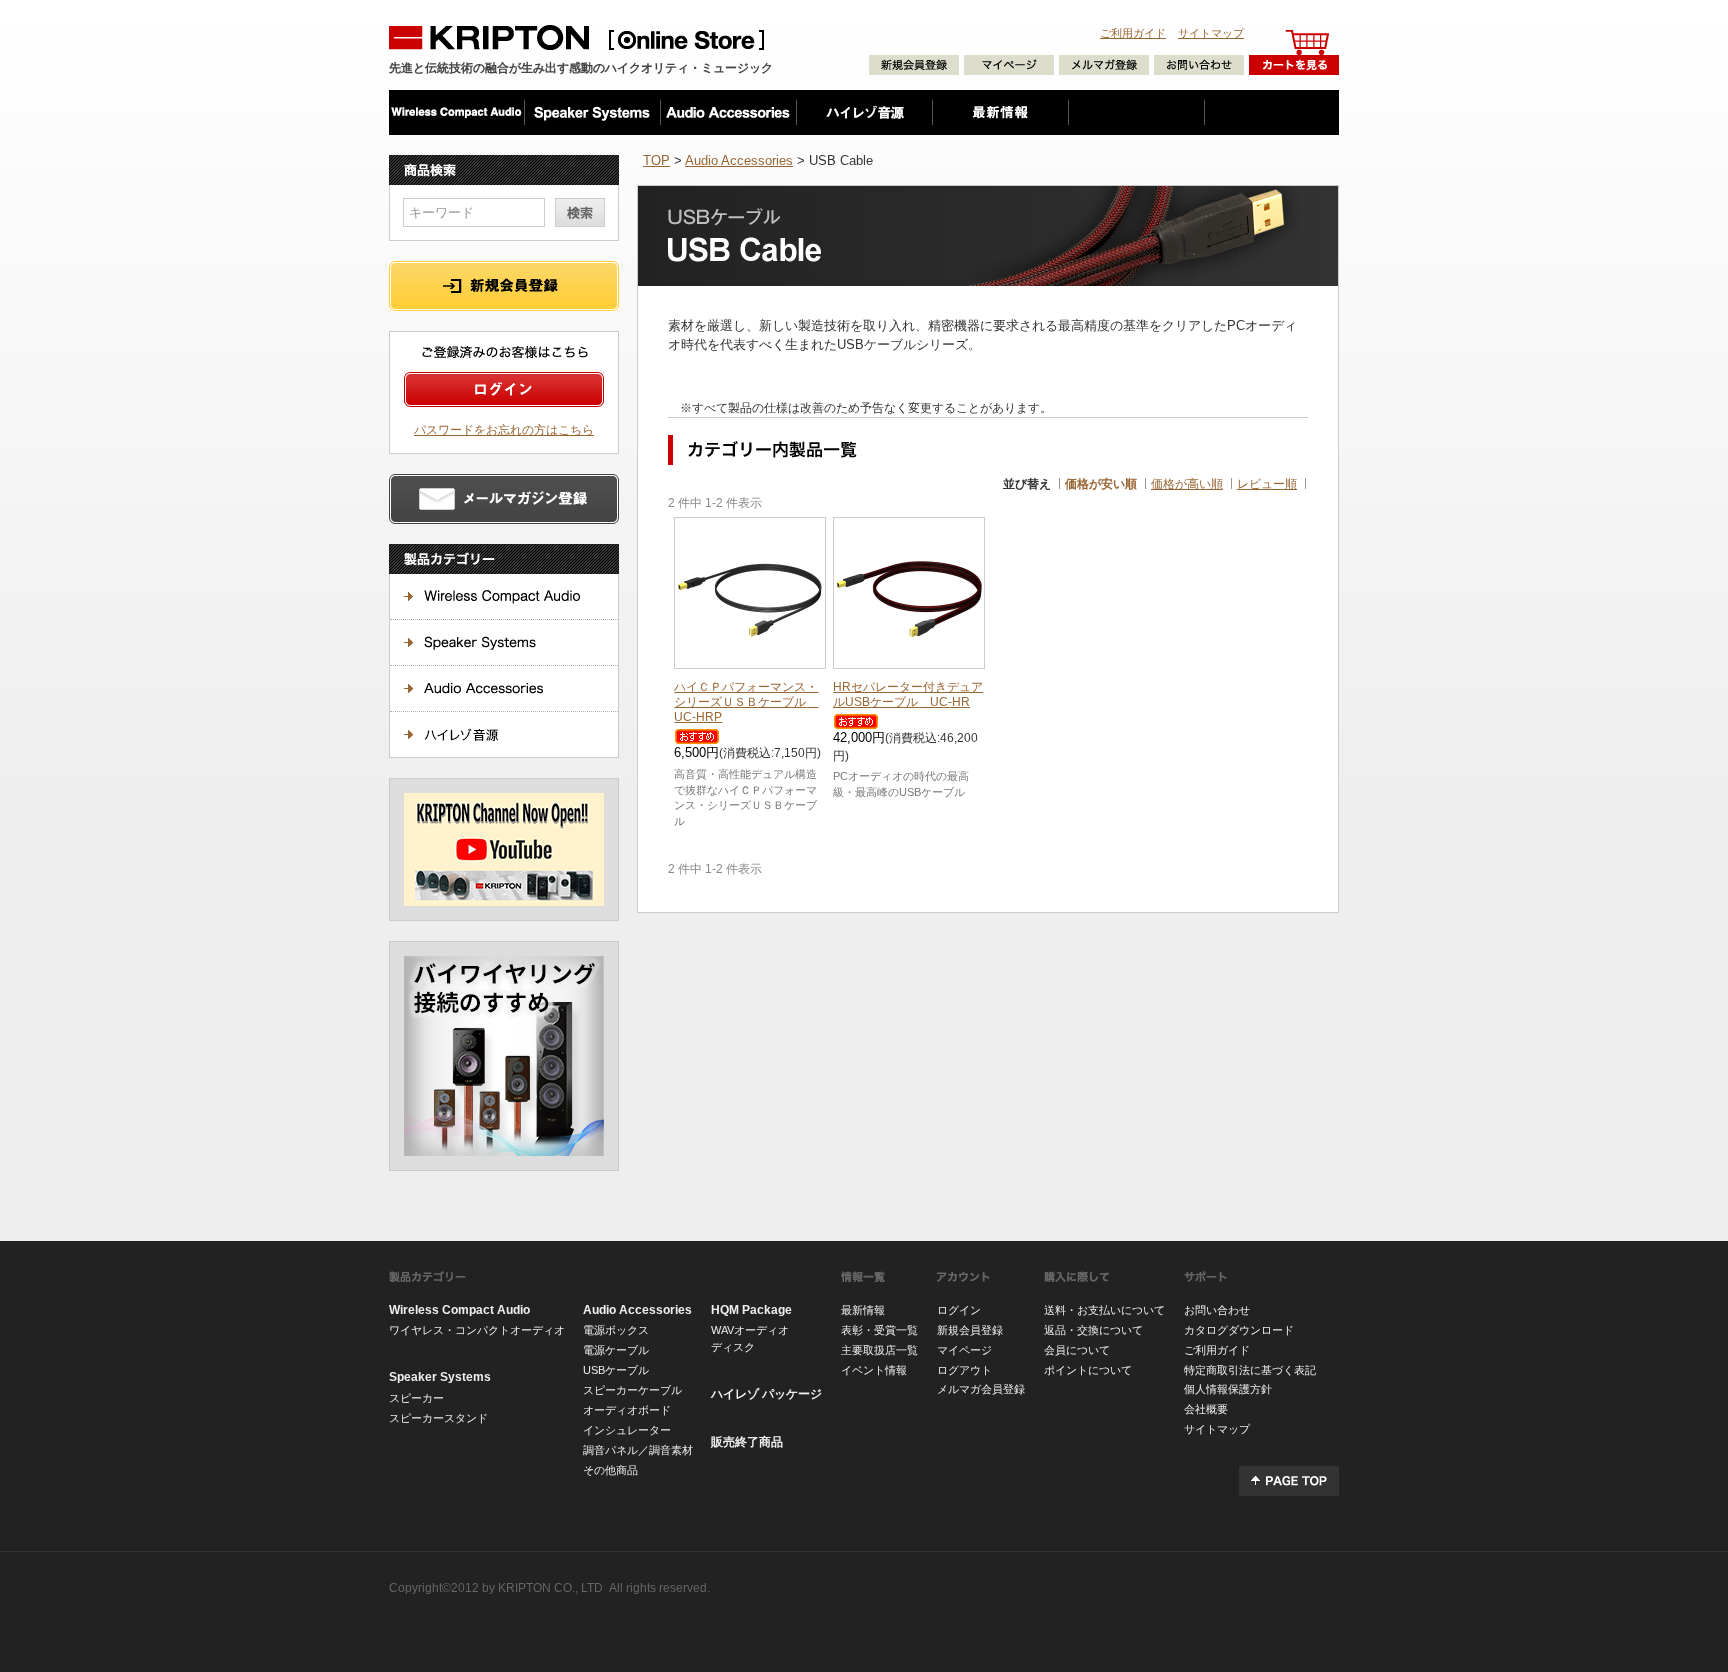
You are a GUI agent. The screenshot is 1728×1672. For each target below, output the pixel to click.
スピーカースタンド (438, 1418)
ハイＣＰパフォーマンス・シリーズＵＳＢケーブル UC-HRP (746, 701)
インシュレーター (627, 1430)
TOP (656, 160)
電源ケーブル (616, 1350)
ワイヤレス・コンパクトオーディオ (477, 1330)
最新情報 (863, 1310)
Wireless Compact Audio (459, 1310)
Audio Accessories (739, 160)
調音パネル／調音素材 (638, 1450)
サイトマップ (1211, 33)
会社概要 (1206, 1409)
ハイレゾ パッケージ (766, 1394)
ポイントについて (1088, 1370)
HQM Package (751, 1310)
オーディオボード (627, 1410)
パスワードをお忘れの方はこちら (504, 429)
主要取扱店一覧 (879, 1350)
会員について (1077, 1350)
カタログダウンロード (1239, 1330)
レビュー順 (1267, 483)
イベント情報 (874, 1370)
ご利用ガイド (1133, 33)
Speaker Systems (440, 1377)
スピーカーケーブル (632, 1390)
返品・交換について (1093, 1330)
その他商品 (610, 1470)
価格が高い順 (1187, 483)
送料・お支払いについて (1104, 1310)
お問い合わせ (1217, 1310)
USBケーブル (616, 1370)
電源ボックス (616, 1330)
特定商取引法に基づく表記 (1250, 1370)
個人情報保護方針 (1228, 1389)
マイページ (964, 1350)
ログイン (959, 1310)
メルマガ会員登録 (981, 1389)
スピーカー (416, 1398)
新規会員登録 (970, 1330)
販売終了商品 (747, 1442)
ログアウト (964, 1370)
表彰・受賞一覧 (879, 1330)
